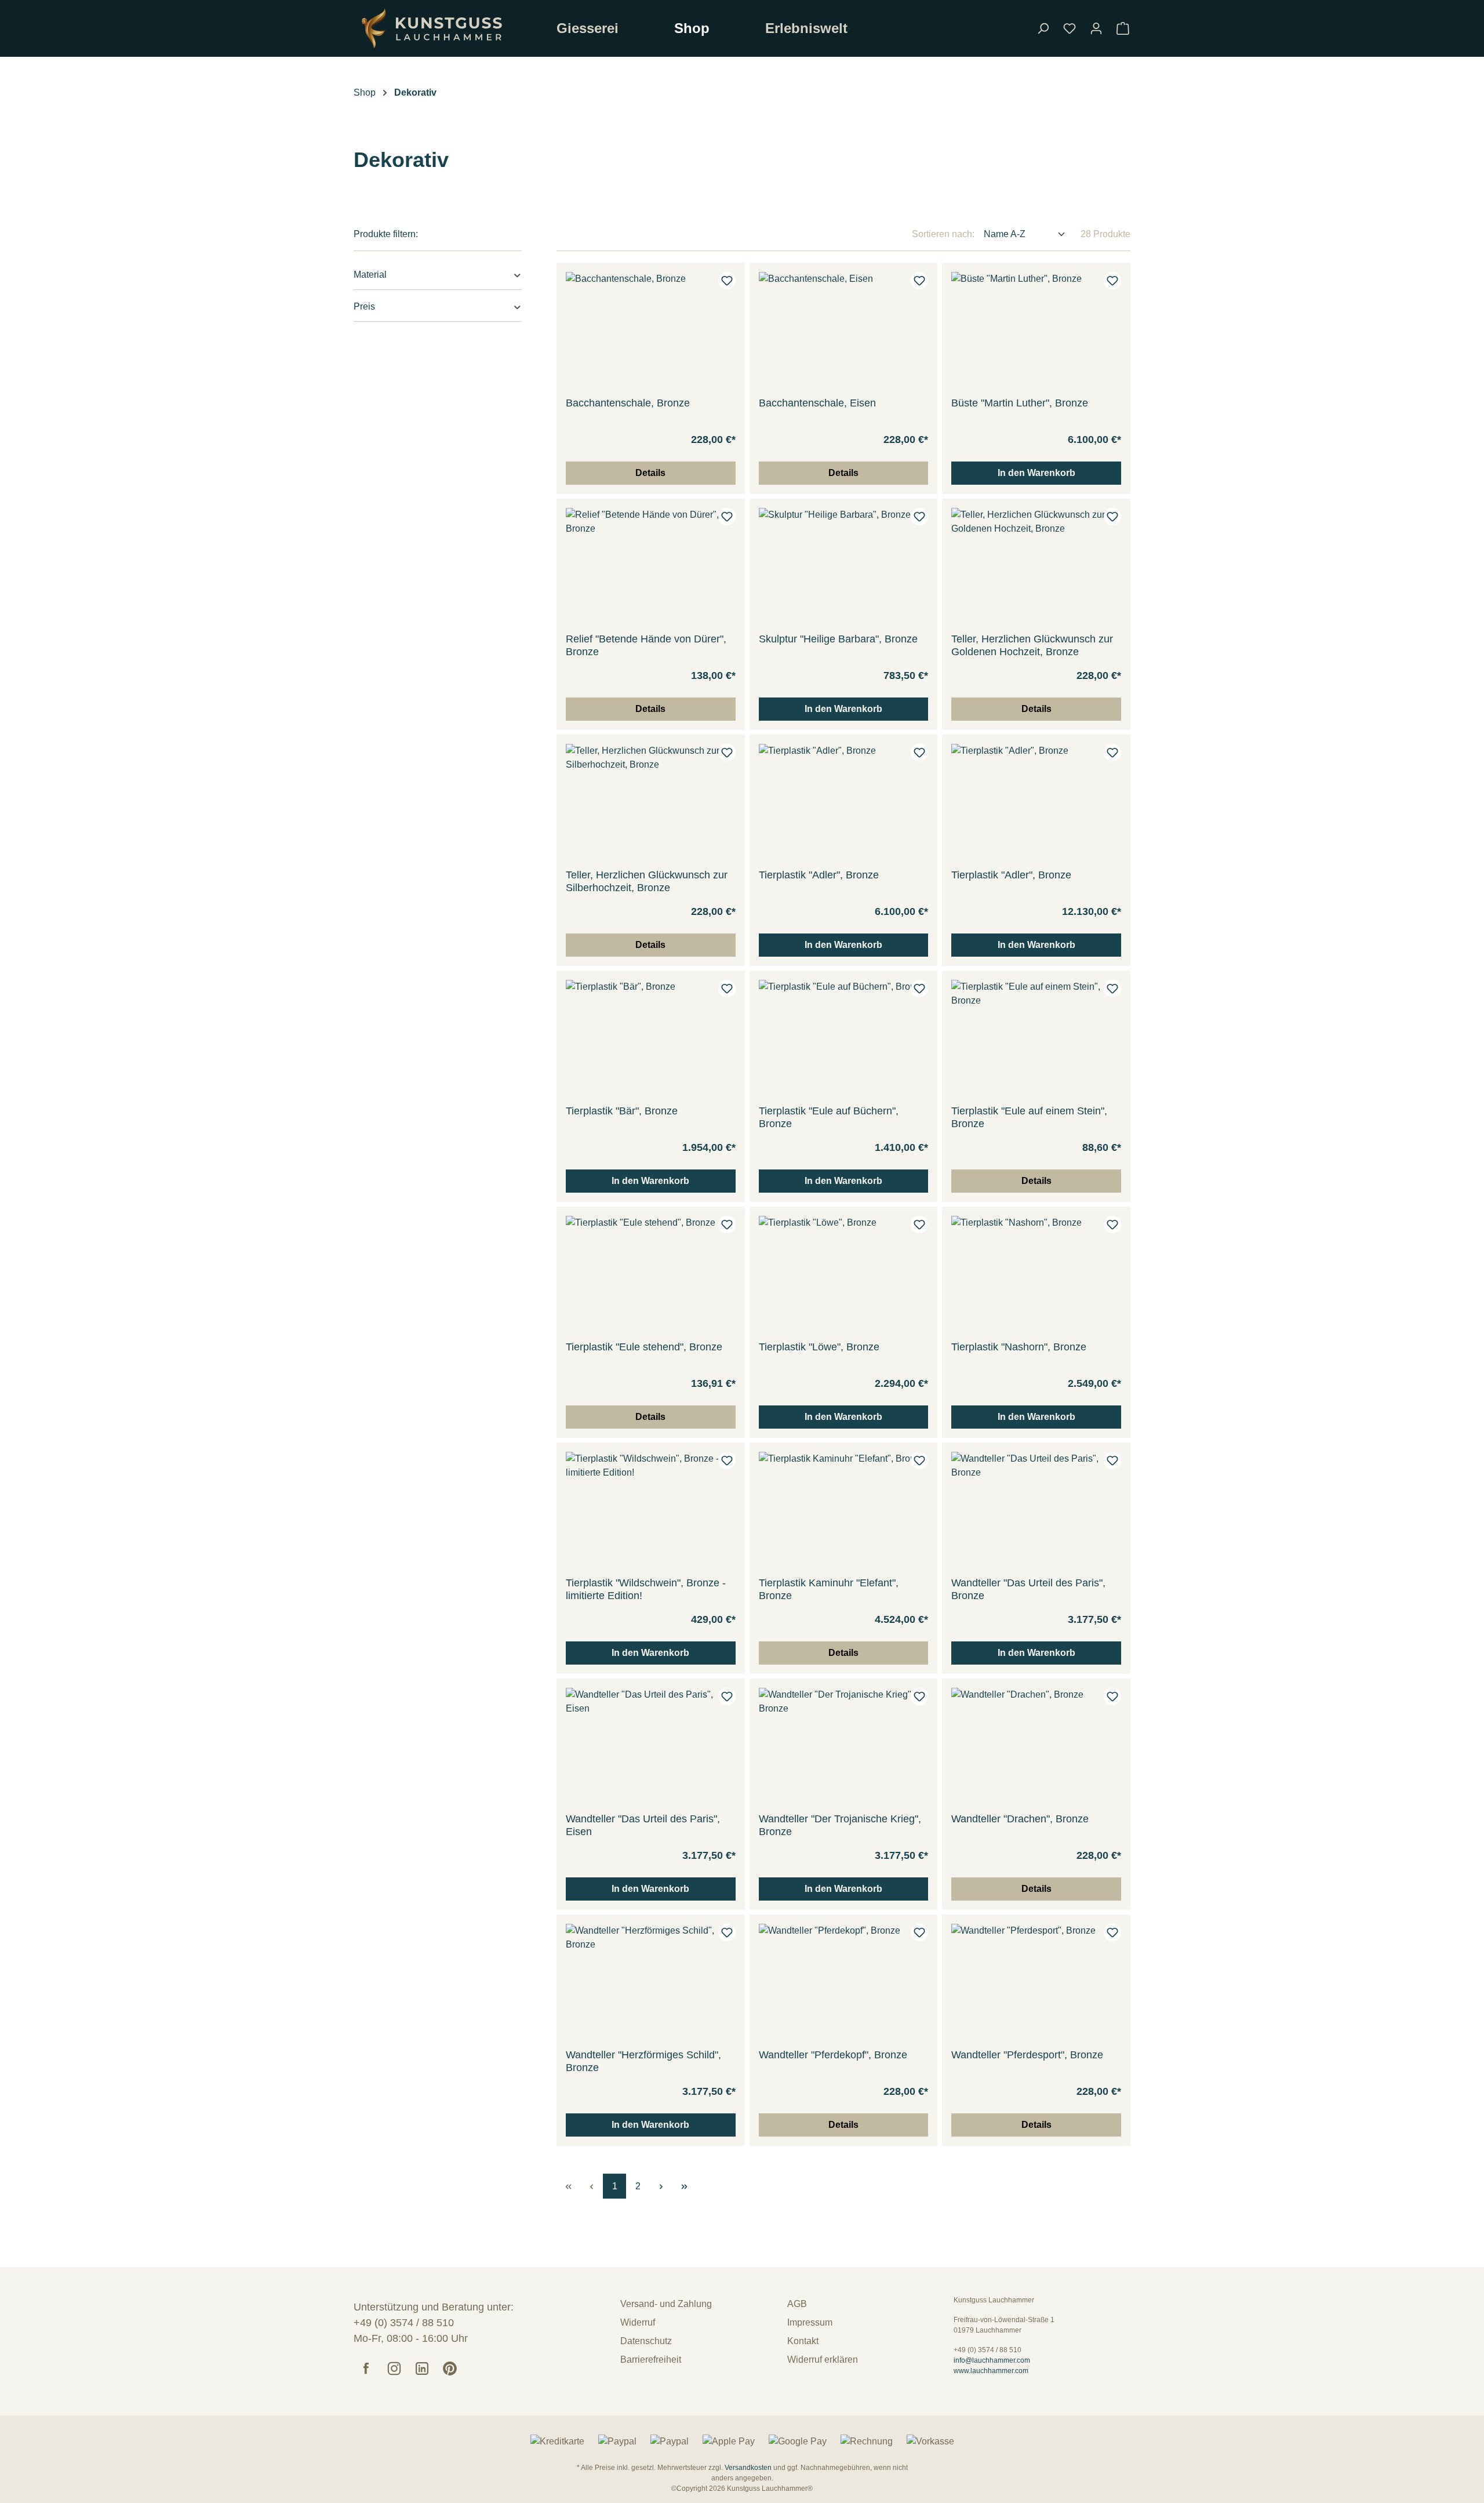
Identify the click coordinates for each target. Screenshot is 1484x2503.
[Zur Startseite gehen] (446, 28)
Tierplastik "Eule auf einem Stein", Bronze (1029, 1117)
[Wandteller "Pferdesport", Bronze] (1036, 1982)
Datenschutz (646, 2341)
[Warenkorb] (1123, 28)
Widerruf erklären (823, 2359)
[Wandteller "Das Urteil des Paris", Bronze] (1036, 1510)
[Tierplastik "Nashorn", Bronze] (1036, 1274)
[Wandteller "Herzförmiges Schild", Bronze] (651, 1982)
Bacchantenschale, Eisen (817, 403)
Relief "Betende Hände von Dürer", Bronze (646, 645)
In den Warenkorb (1036, 473)
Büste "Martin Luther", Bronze (1020, 403)
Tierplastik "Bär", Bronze (622, 1111)
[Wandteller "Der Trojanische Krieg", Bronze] (844, 1746)
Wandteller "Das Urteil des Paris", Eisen (643, 1825)
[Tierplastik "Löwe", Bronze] (844, 1274)
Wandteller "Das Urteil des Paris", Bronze (1028, 1589)
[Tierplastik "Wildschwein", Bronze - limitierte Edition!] (651, 1510)
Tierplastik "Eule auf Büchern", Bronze (829, 1117)
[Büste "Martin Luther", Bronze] (1036, 330)
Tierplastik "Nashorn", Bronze (1019, 1347)
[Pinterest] (450, 2368)
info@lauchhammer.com (992, 2360)
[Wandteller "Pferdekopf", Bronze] (844, 1982)
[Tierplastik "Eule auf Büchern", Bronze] (844, 1038)
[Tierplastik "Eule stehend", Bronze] (651, 1274)
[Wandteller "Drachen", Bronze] (1036, 1746)
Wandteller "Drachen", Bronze (1020, 1819)
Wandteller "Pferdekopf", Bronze (833, 2055)
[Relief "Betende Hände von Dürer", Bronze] (651, 566)
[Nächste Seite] (661, 2186)
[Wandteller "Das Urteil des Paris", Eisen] (651, 1746)
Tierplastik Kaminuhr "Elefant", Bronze (829, 1589)
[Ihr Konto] (1096, 28)
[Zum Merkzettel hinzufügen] (727, 281)
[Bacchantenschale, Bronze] (651, 330)
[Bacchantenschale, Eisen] (844, 330)
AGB (797, 2304)
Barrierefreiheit (651, 2359)
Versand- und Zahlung (666, 2304)
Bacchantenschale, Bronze (628, 403)
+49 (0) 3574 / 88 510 (405, 2323)
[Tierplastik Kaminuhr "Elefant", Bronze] (844, 1510)
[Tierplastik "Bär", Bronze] (651, 1038)
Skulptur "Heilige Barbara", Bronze (838, 639)
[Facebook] (366, 2368)
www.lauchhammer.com (991, 2371)
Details (650, 473)
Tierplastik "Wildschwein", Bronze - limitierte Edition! (646, 1589)
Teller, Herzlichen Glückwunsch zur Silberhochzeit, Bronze (647, 881)
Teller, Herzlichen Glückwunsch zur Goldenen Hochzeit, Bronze (1032, 645)
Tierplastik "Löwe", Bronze (819, 1347)
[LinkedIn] (422, 2368)
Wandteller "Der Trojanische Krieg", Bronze (840, 1825)
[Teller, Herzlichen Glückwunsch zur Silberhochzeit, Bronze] (651, 802)
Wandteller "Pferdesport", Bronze (1027, 2055)
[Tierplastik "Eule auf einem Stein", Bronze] (1036, 1038)
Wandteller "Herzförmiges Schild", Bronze (643, 2061)
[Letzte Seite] (684, 2186)
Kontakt (803, 2341)
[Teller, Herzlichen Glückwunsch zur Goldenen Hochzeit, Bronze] (1036, 566)
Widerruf (638, 2322)
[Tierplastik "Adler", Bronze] (844, 802)
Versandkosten (748, 2468)
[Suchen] (1043, 28)
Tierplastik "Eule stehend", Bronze (644, 1347)
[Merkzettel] (1070, 28)
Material (370, 275)
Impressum (810, 2322)
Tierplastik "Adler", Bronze (819, 875)
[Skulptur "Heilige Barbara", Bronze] (844, 566)
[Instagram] (394, 2368)
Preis (364, 306)
